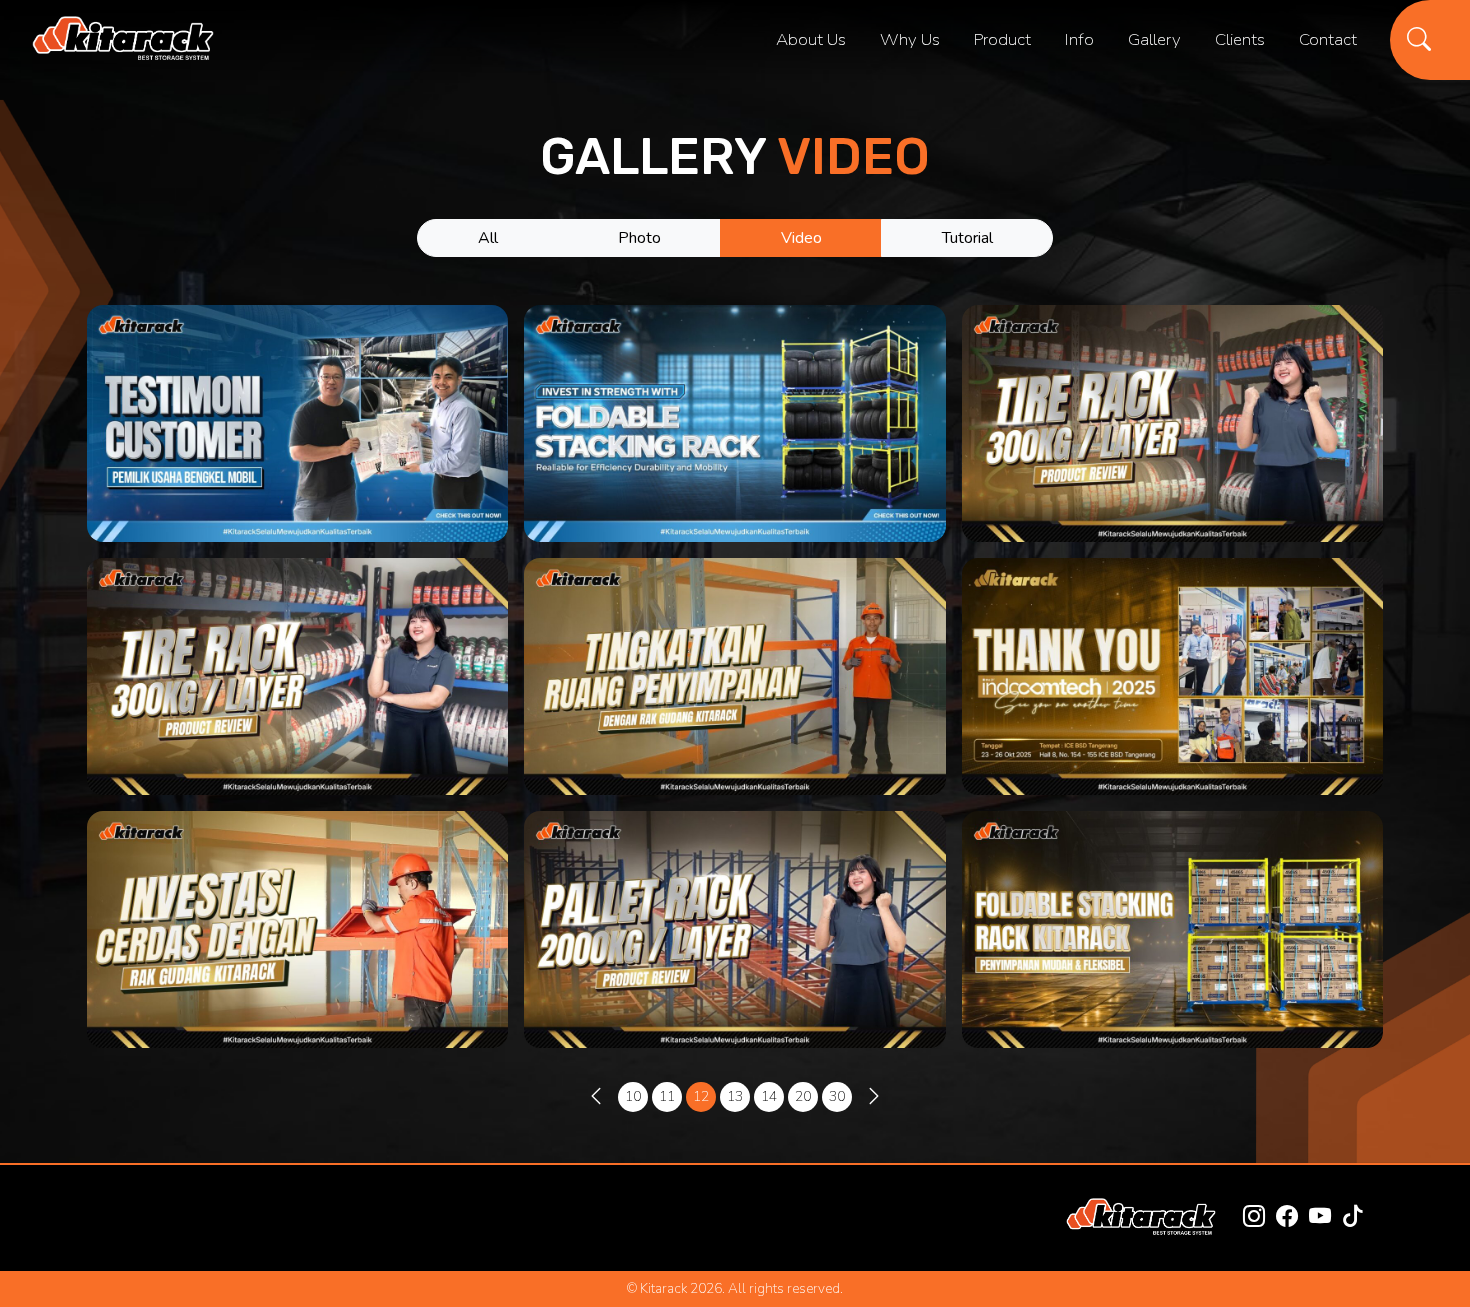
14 (769, 1096)
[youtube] (1320, 1218)
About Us (811, 39)
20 (803, 1096)
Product (1002, 39)
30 (837, 1096)
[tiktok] (1353, 1218)
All (488, 238)
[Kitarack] (123, 40)
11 (667, 1096)
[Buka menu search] (1430, 40)
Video (801, 238)
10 (633, 1096)
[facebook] (1287, 1218)
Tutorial (967, 238)
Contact (1328, 39)
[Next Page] (874, 1097)
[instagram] (1254, 1218)
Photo (639, 238)
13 (735, 1096)
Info (1079, 39)
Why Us (910, 39)
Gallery (1154, 39)
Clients (1240, 39)
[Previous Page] (596, 1097)
